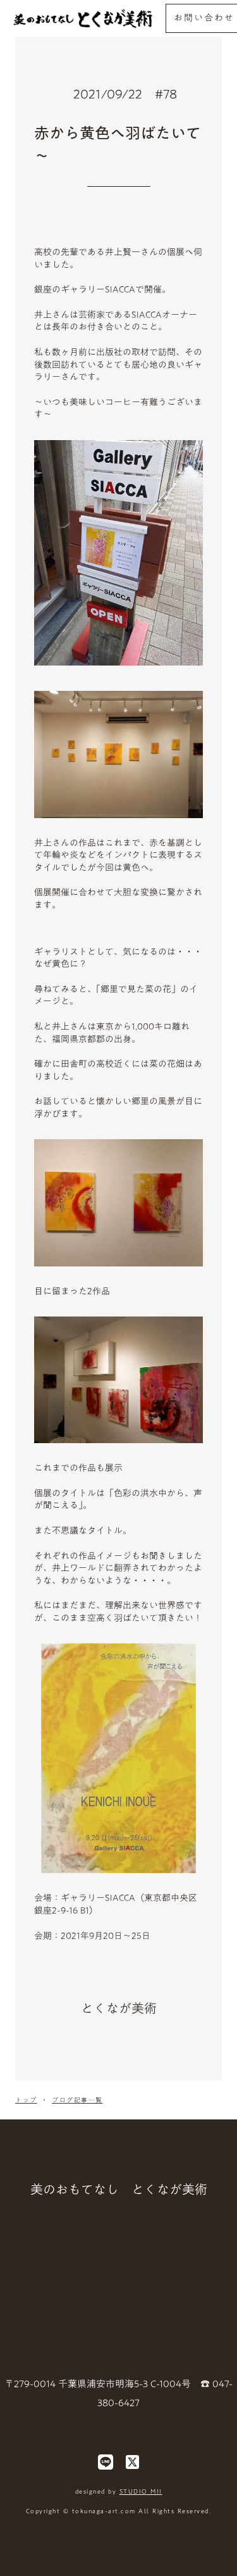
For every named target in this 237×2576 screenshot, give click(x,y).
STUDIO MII (141, 2491)
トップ (26, 2100)
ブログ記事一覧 (77, 2100)
